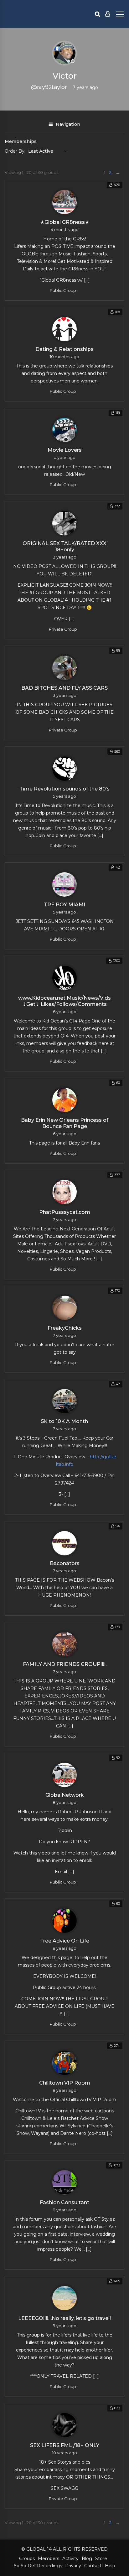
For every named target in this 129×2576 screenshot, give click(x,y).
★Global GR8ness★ (65, 222)
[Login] (108, 14)
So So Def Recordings (38, 2566)
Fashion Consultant (64, 2202)
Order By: (15, 151)
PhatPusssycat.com (65, 1212)
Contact (93, 2566)
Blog (87, 2559)
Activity (70, 2559)
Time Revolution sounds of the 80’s (64, 789)
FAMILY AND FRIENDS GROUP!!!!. (65, 1664)
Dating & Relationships (64, 349)
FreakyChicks (65, 1328)
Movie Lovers (65, 450)
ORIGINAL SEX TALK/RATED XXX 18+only (64, 547)
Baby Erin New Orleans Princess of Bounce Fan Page (65, 1123)
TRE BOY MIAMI (64, 905)
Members (49, 2559)
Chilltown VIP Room (65, 2083)
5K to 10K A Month (64, 1421)
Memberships (21, 141)
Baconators (65, 1563)
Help (110, 2566)
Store (101, 2559)
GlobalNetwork (65, 1795)
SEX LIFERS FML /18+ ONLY (65, 2445)
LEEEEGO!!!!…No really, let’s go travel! (64, 2318)
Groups (27, 2559)
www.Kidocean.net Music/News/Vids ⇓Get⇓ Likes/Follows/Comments (64, 1001)
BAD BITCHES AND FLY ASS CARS (64, 688)
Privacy (73, 2566)
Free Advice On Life (65, 1941)
